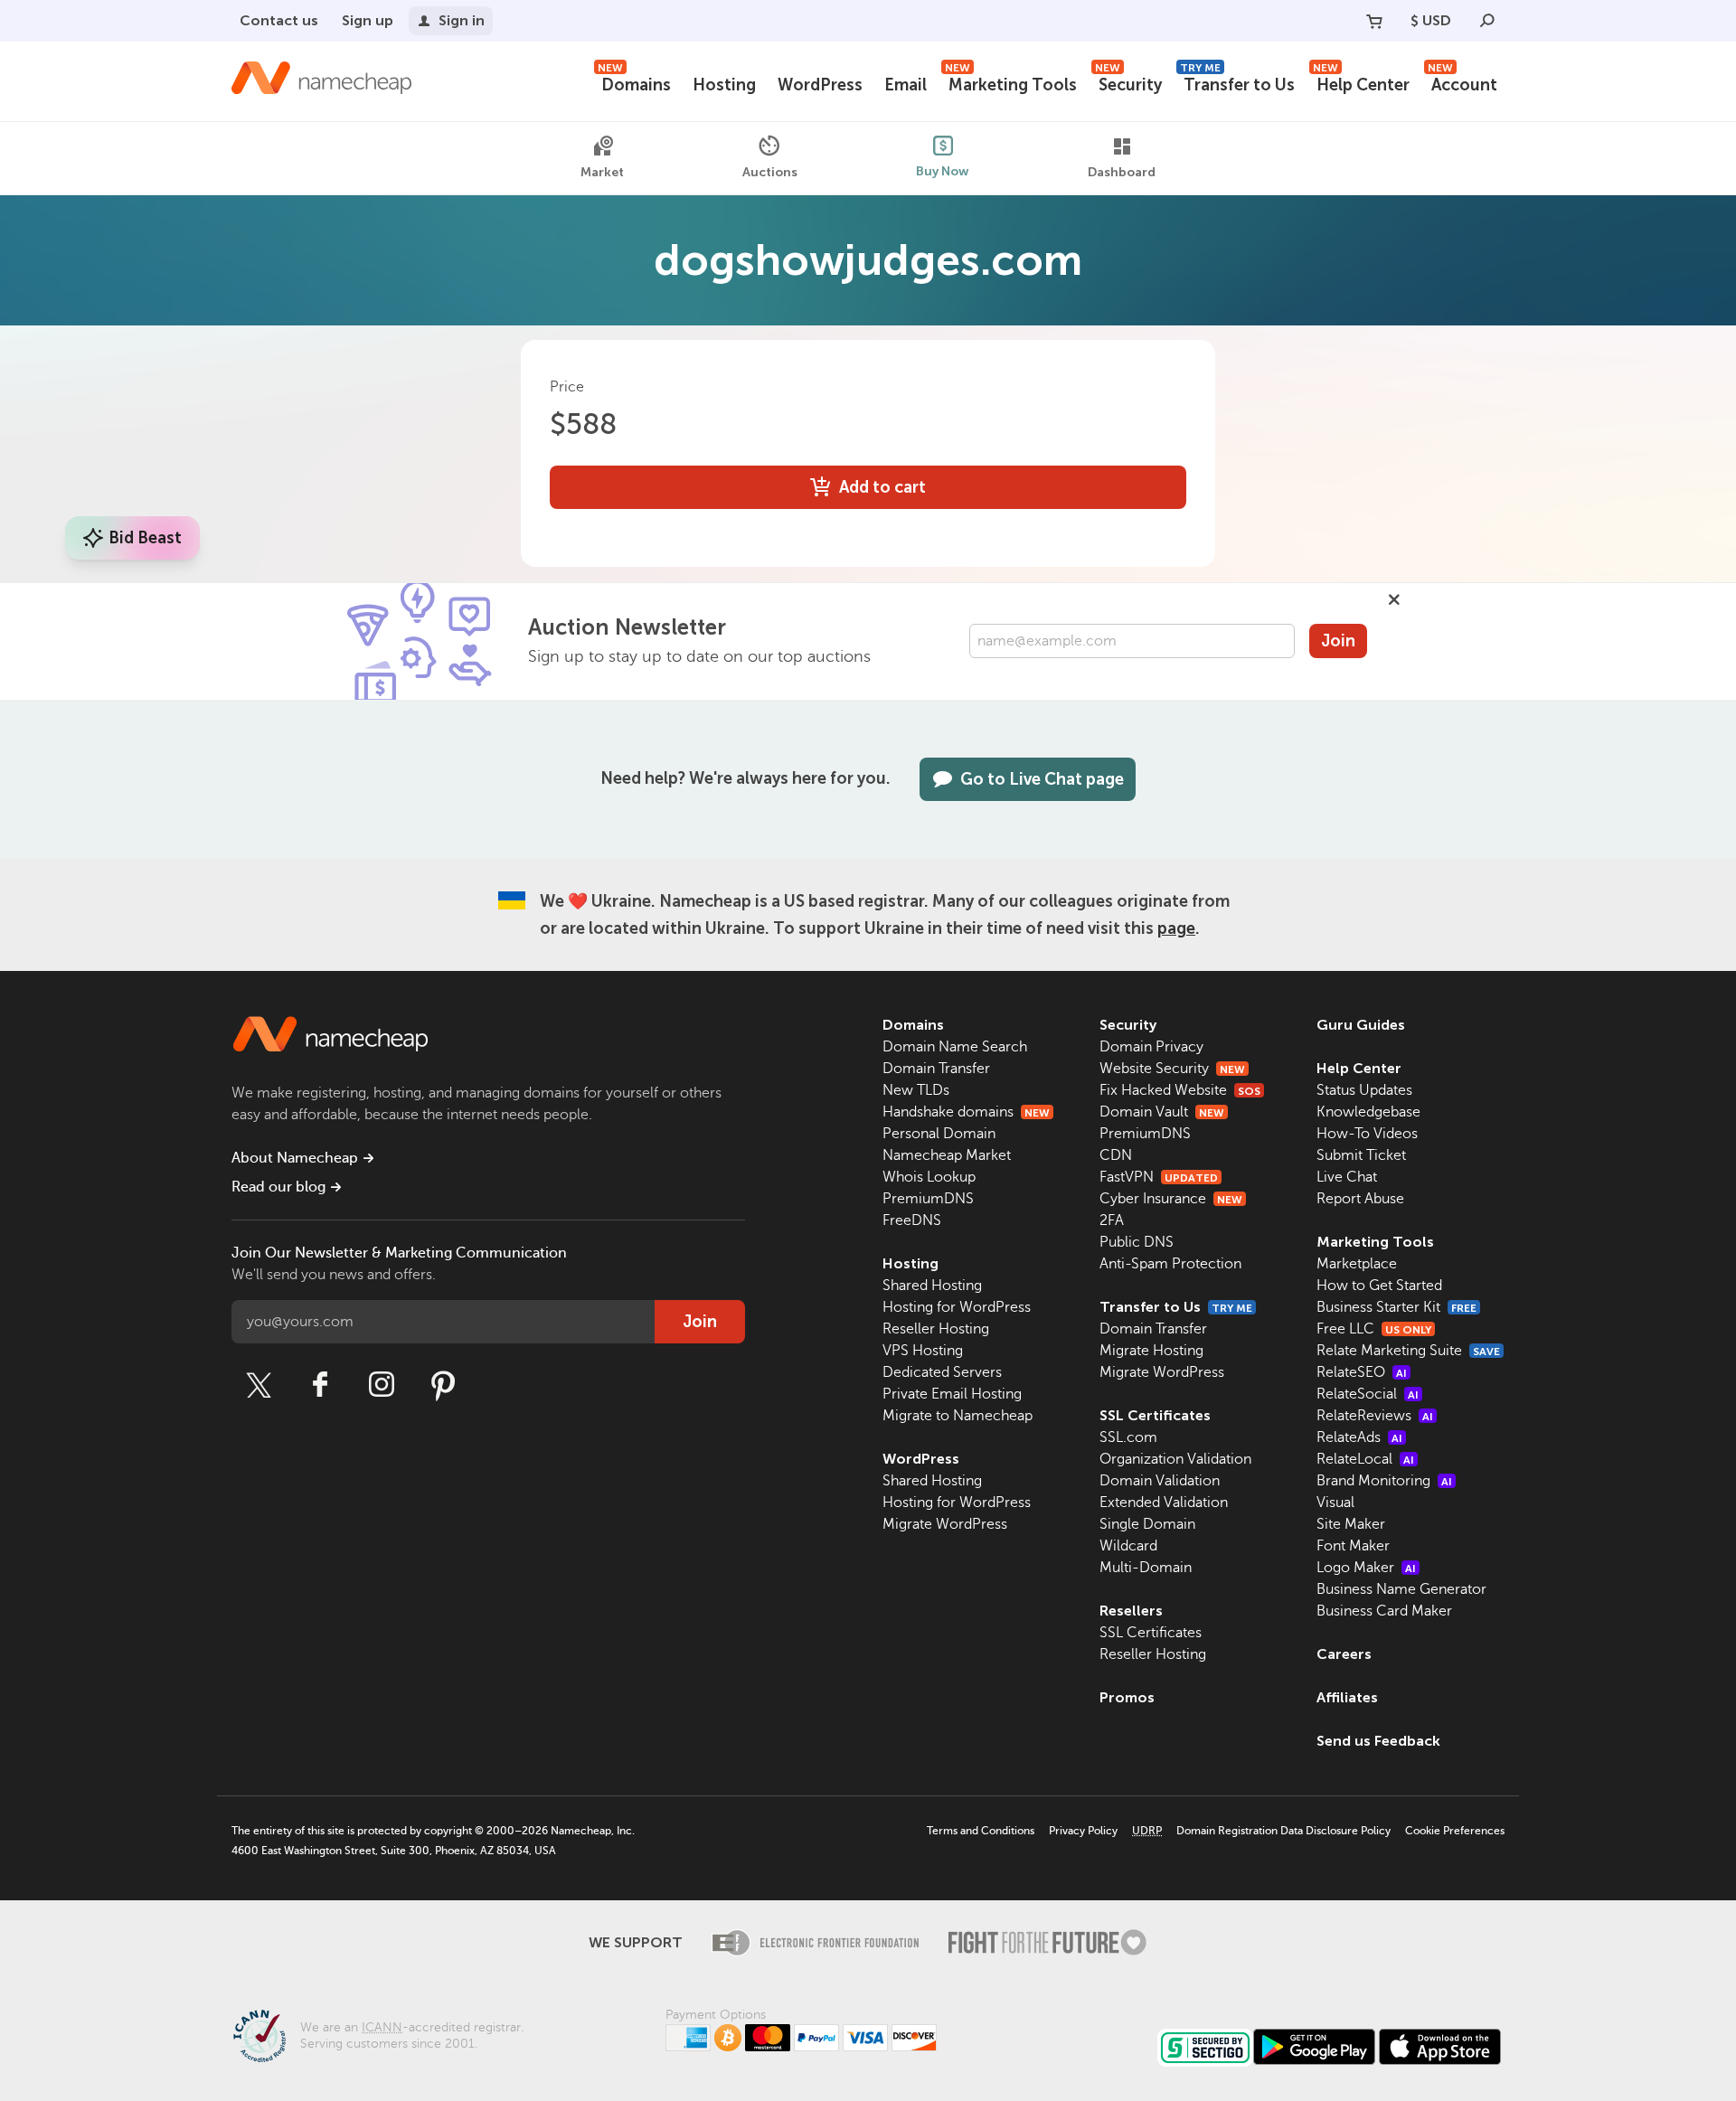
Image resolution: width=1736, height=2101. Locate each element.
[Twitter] (259, 1385)
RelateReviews (1375, 1416)
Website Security (1172, 1069)
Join (1338, 641)
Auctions (770, 171)
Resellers (1131, 1611)
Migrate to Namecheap (958, 1416)
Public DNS (1137, 1242)
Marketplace (1357, 1264)
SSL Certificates (1155, 1415)
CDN (1116, 1155)
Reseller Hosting (936, 1329)
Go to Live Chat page (1042, 779)
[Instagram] (382, 1385)
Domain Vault (1162, 1112)
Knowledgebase (1368, 1112)
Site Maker (1351, 1524)
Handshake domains (966, 1112)
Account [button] (1462, 83)
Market (602, 172)
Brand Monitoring (1384, 1481)
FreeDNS (912, 1220)
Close (1394, 599)
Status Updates (1364, 1090)
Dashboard (1122, 172)
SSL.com (1128, 1437)
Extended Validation (1164, 1503)
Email (906, 85)
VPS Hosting (923, 1351)
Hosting (724, 85)
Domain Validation (1160, 1481)
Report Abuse (1360, 1199)
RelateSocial (1368, 1394)
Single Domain (1147, 1524)
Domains (634, 83)
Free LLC (1374, 1329)
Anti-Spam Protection (1170, 1264)
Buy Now (943, 170)
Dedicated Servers (942, 1372)
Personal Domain (939, 1134)
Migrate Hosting (1151, 1351)
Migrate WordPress (945, 1524)
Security (1128, 83)
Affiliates (1347, 1697)
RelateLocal (1365, 1459)
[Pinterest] (443, 1385)
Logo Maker (1366, 1568)
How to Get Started (1379, 1286)
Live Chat (1347, 1177)
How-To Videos (1367, 1134)
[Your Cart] (1374, 21)
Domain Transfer (936, 1069)
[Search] (1487, 21)
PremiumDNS (928, 1199)
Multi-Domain (1146, 1568)
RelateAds (1359, 1437)
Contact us (279, 20)
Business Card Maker (1384, 1611)
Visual (1335, 1503)
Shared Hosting (932, 1286)
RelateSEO (1362, 1372)
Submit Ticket (1361, 1155)
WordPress (820, 85)
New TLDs (916, 1090)
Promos (1127, 1697)
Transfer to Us (1237, 83)
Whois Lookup (929, 1177)
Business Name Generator (1401, 1589)
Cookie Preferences (1455, 1831)
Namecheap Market (947, 1155)
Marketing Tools (1011, 83)
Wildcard (1128, 1546)
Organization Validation (1175, 1459)
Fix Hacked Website (1180, 1090)
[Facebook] (320, 1385)
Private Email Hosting (952, 1394)
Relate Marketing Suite (1408, 1351)
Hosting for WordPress (957, 1307)
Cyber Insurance (1171, 1199)
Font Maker (1353, 1546)
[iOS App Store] (1440, 2047)
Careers (1344, 1654)
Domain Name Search (955, 1047)
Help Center (1361, 83)
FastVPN (1159, 1177)
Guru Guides (1361, 1025)
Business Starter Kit (1396, 1307)
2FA (1112, 1220)
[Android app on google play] (1314, 2047)
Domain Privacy (1151, 1047)
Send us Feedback (1378, 1741)
